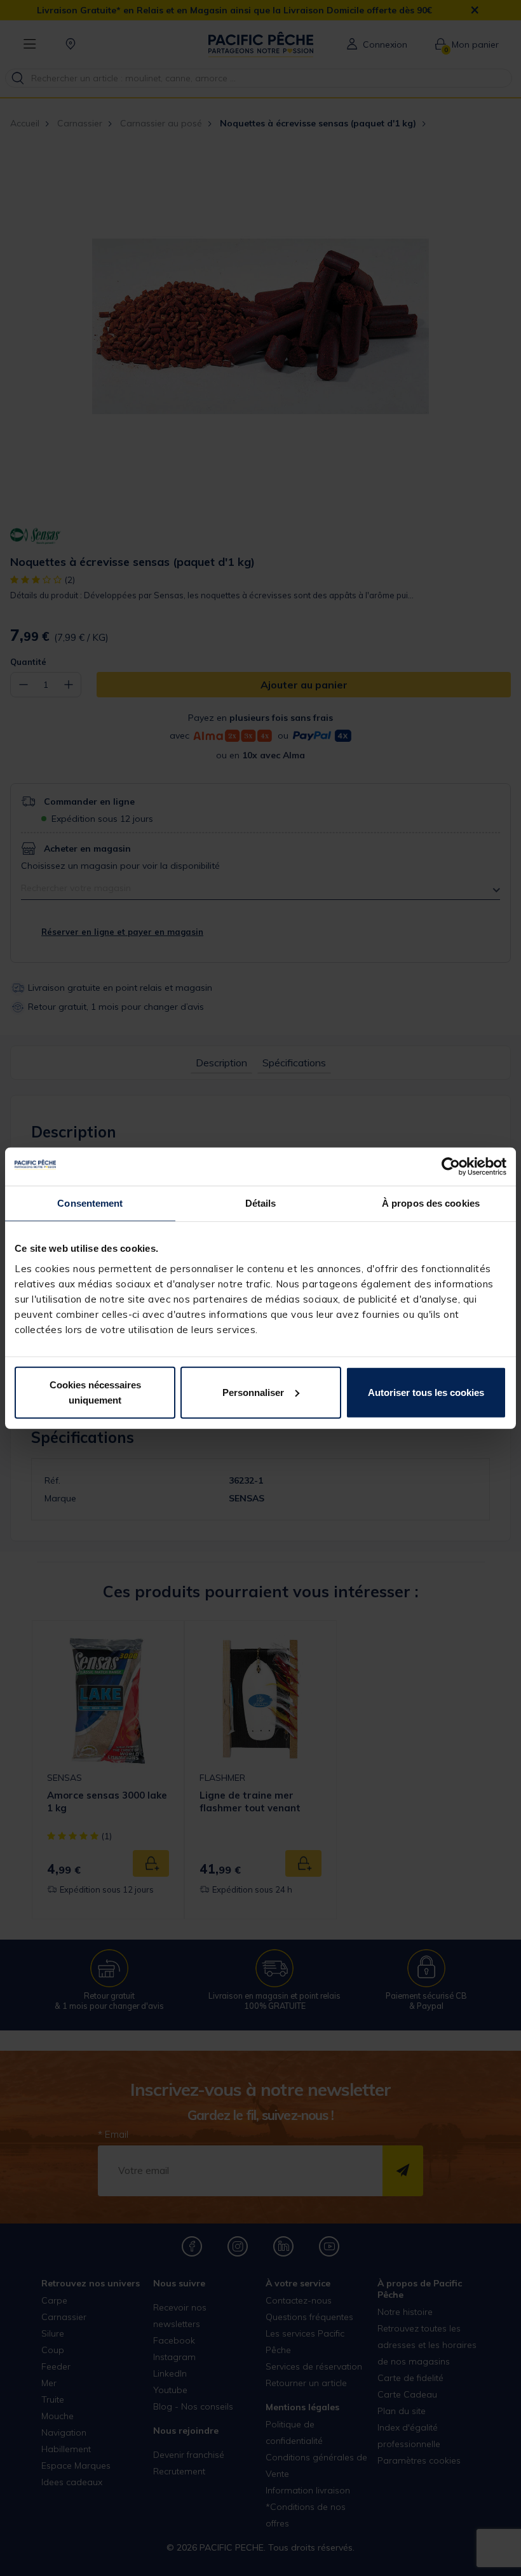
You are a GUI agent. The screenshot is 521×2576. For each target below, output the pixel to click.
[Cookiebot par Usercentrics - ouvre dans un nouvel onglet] (451, 1167)
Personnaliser (253, 1392)
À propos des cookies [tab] (431, 1203)
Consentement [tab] (90, 1203)
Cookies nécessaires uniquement (95, 1392)
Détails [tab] (261, 1203)
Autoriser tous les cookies (426, 1392)
